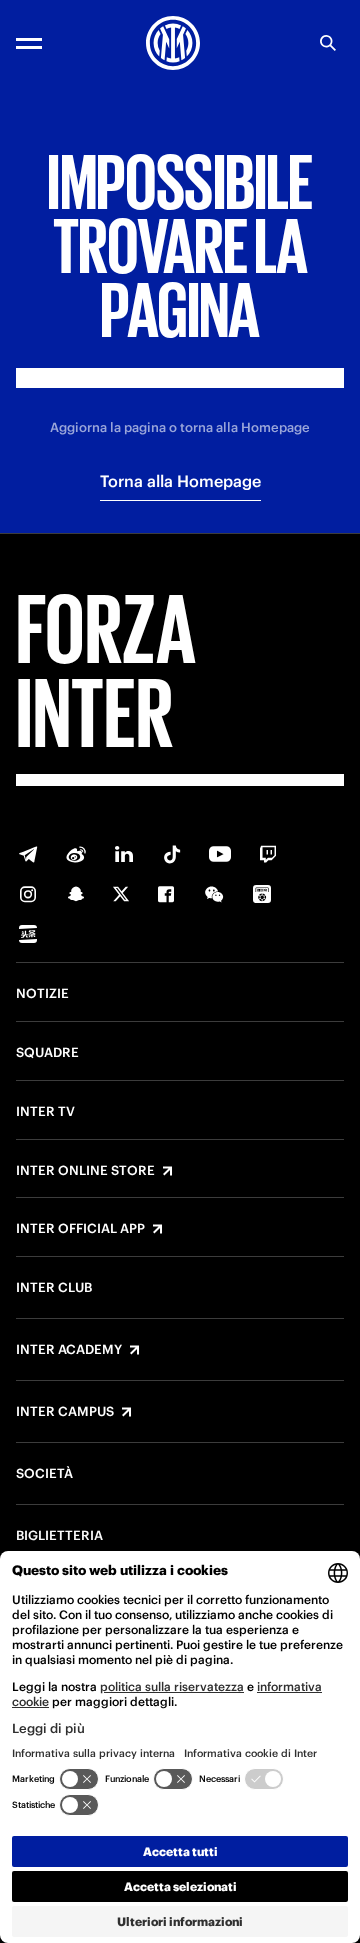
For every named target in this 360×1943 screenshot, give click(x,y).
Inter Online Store (85, 1171)
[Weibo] (76, 854)
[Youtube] (220, 854)
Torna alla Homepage (180, 481)
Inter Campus (65, 1412)
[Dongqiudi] (262, 894)
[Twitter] (121, 894)
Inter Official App (80, 1229)
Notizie (42, 994)
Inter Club (54, 1288)
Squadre (47, 1053)
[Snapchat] (76, 894)
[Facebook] (166, 894)
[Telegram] (28, 854)
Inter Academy (69, 1350)
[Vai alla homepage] (173, 43)
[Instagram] (28, 894)
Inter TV (45, 1112)
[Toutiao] (28, 934)
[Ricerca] (328, 43)
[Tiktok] (172, 854)
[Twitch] (268, 854)
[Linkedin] (124, 854)
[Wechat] (214, 894)
